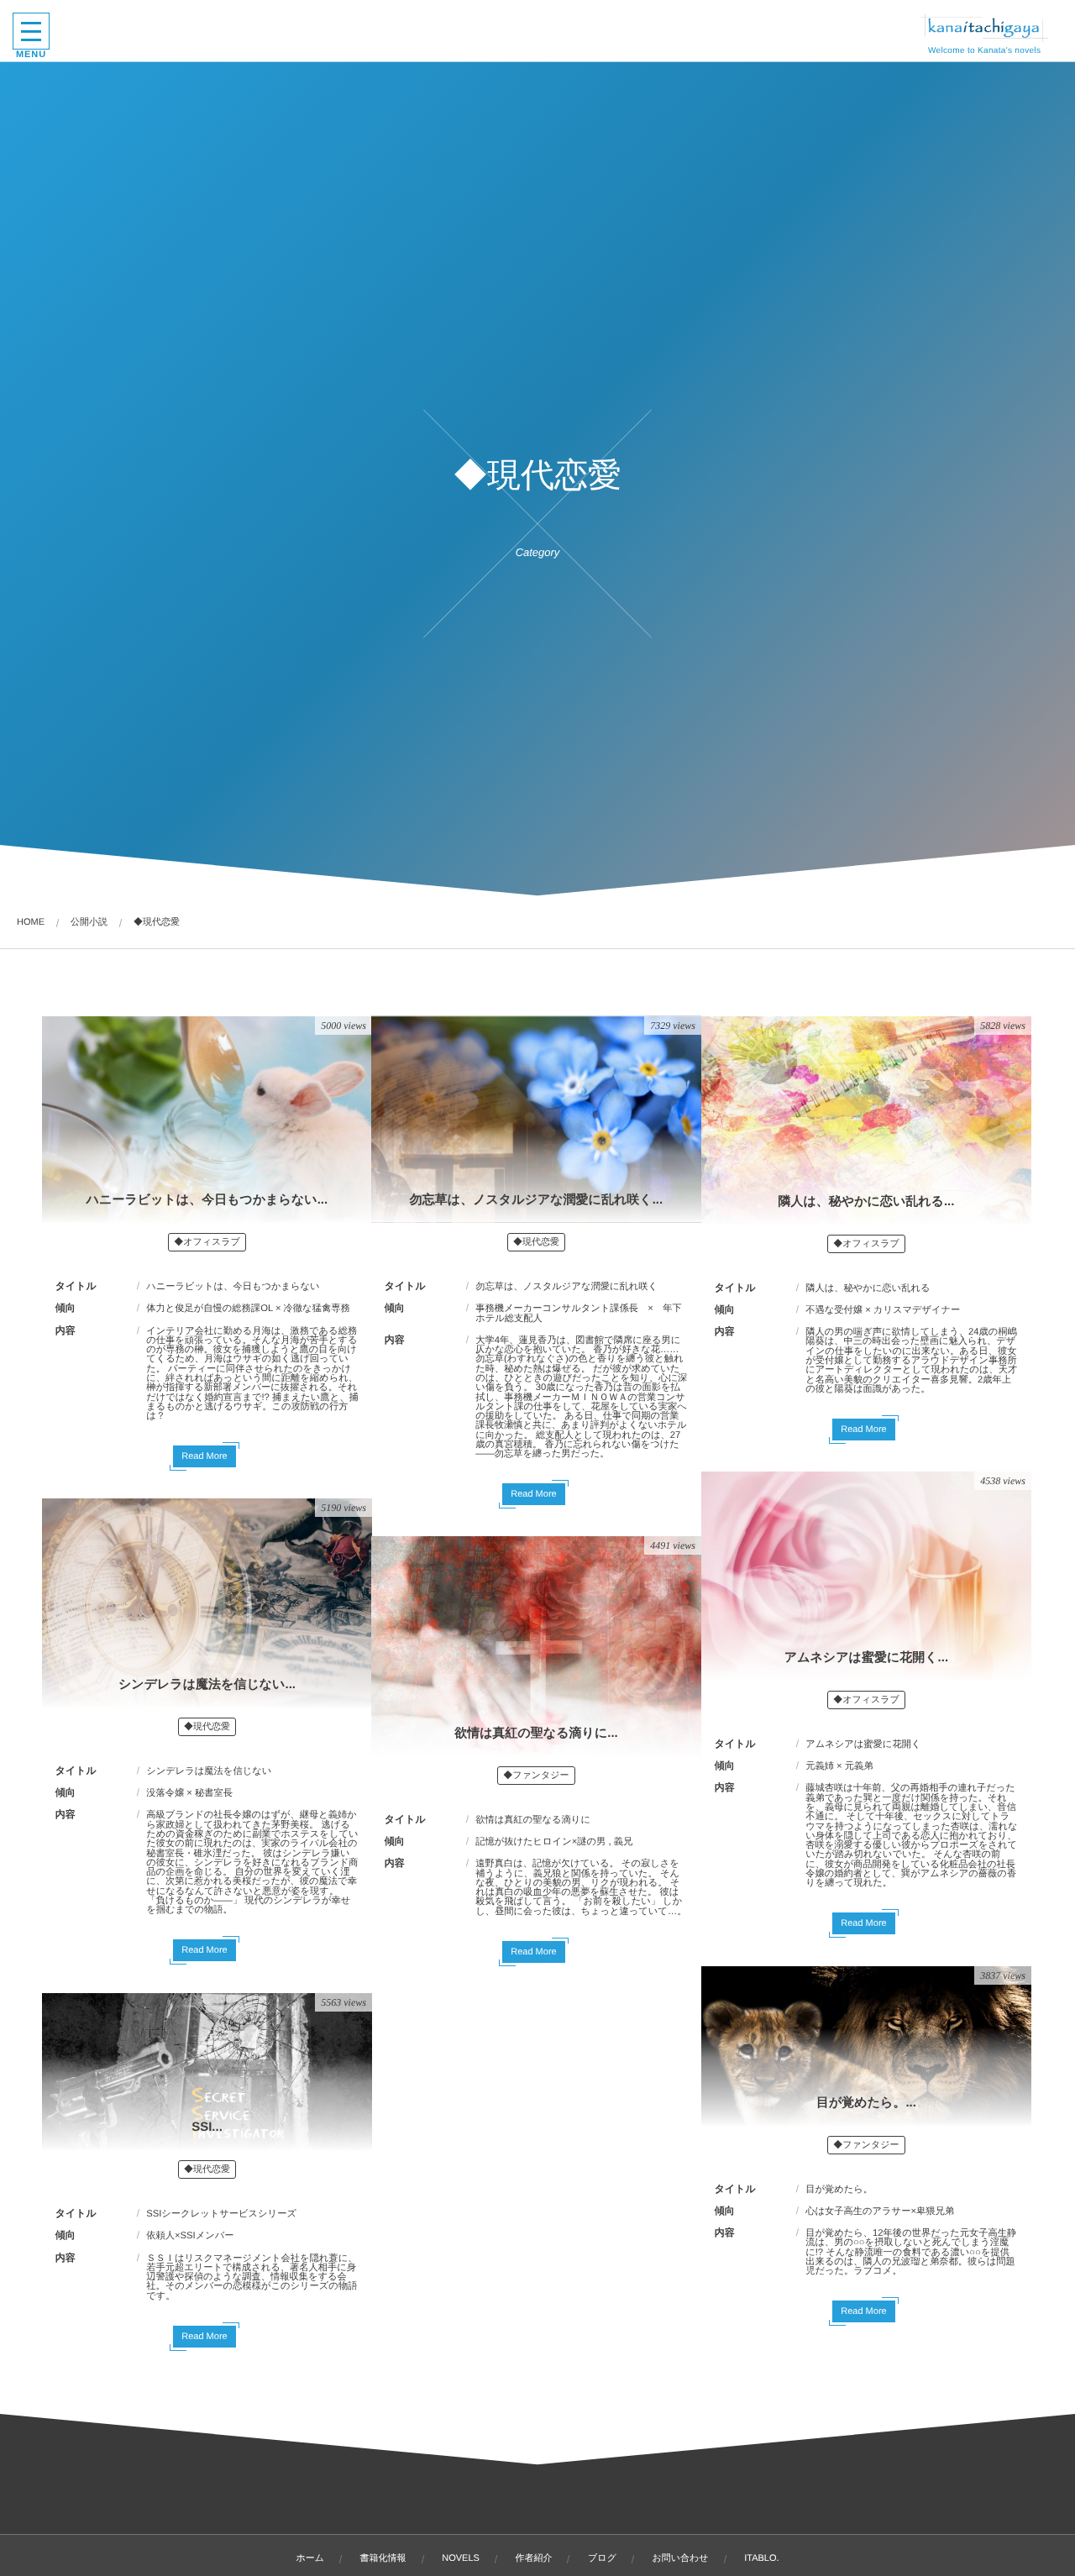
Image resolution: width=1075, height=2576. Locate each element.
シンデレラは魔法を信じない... (207, 1684)
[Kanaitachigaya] (984, 28)
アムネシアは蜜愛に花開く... (866, 1658)
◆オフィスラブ (207, 1242)
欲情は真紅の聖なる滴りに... (536, 1733)
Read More (204, 1456)
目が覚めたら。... (866, 2103)
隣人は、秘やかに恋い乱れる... (866, 1201)
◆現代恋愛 (536, 1242)
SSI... (207, 2127)
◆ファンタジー (536, 1776)
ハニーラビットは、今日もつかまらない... (207, 1200)
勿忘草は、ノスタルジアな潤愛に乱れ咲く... (536, 1200)
